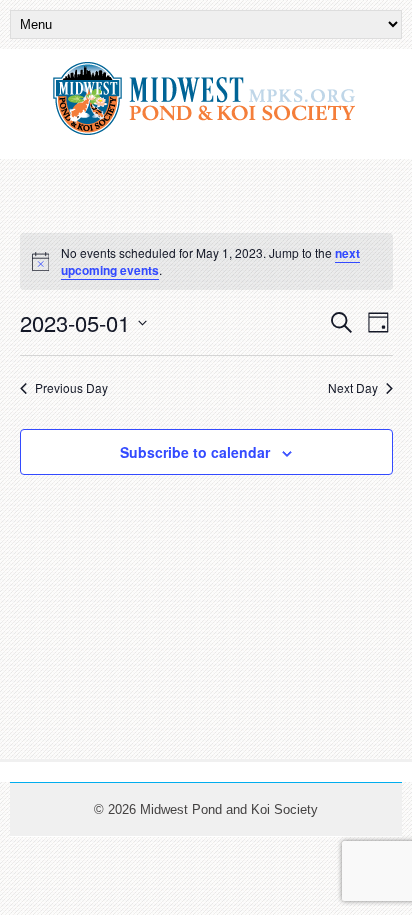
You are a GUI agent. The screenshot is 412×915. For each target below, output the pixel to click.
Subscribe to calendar (195, 452)
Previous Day (71, 388)
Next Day (353, 388)
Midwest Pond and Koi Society (229, 809)
